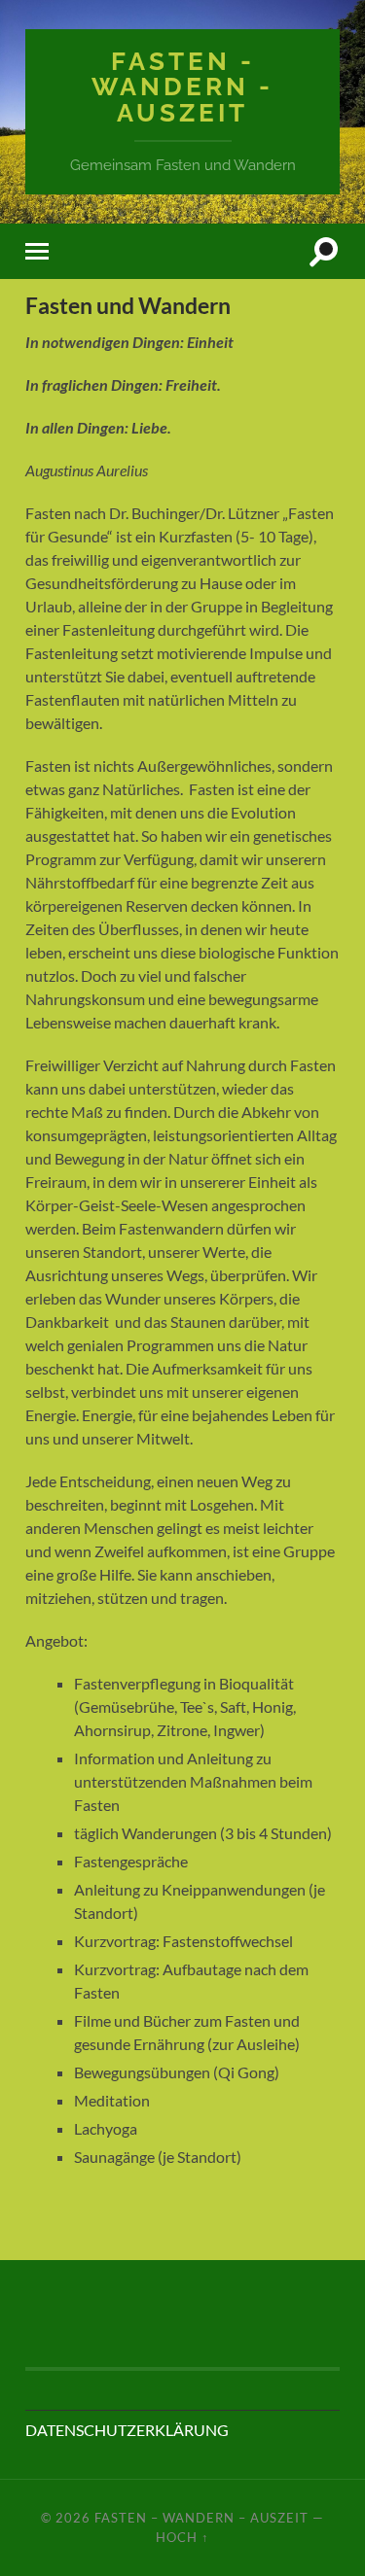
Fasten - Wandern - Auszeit (182, 87)
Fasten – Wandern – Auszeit (201, 2518)
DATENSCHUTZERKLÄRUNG (127, 2430)
